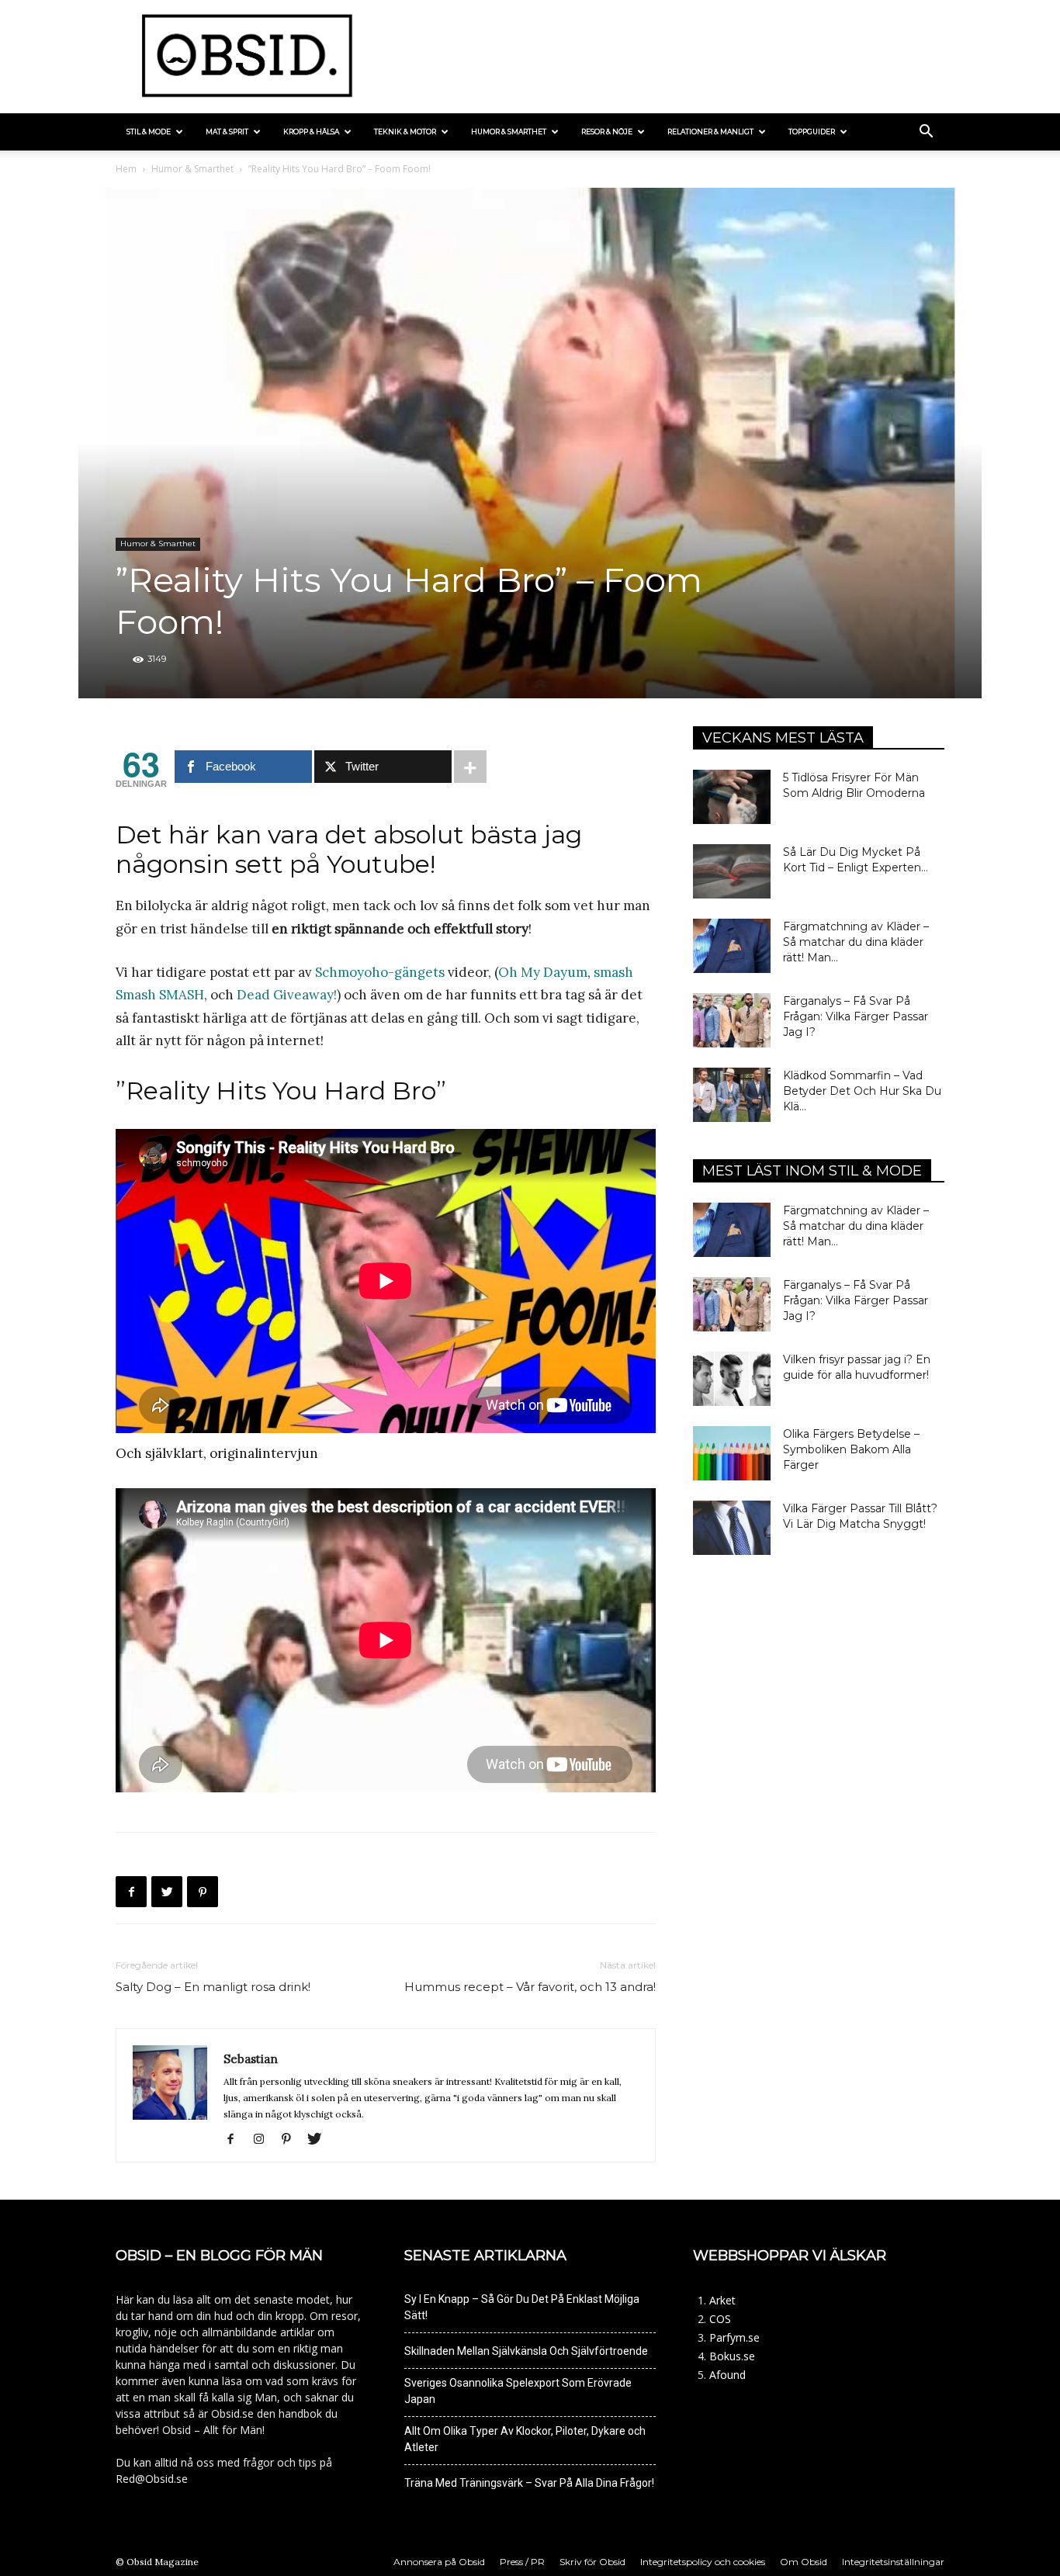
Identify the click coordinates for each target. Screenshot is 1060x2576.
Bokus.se (732, 2356)
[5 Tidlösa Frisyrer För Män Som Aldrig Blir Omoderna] (732, 797)
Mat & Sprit (227, 132)
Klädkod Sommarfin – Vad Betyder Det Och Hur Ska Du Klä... (862, 1091)
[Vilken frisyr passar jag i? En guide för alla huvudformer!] (732, 1379)
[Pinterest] (203, 1892)
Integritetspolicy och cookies (703, 2562)
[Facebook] (131, 1892)
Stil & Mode (149, 132)
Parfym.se (734, 2337)
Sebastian (251, 2059)
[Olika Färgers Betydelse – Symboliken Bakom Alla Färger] (732, 1453)
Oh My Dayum (543, 972)
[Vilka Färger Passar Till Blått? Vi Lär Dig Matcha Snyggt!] (732, 1528)
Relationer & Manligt (710, 132)
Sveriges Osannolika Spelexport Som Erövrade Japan (518, 2391)
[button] (926, 133)
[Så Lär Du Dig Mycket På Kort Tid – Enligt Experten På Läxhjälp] (732, 871)
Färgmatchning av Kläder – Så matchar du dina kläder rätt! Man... (856, 942)
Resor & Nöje (607, 132)
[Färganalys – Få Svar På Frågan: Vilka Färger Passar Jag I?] (732, 1020)
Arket (722, 2300)
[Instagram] (264, 2140)
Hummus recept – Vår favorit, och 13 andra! (530, 1987)
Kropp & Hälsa (311, 132)
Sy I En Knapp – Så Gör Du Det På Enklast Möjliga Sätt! (522, 2307)
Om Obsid (804, 2562)
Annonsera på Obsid (439, 2562)
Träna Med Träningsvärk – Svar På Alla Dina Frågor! (529, 2483)
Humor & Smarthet (509, 132)
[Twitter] (167, 1892)
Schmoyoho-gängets (380, 972)
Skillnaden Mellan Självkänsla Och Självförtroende (526, 2351)
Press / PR (522, 2562)
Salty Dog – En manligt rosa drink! (213, 1987)
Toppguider (812, 132)
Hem (126, 169)
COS (720, 2319)
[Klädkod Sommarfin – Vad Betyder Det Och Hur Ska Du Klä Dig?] (732, 1095)
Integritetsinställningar (893, 2562)
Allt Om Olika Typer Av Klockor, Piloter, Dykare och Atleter (525, 2439)
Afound (727, 2375)
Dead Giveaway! (287, 995)
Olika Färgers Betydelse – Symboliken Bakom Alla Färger (851, 1449)
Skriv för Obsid (592, 2562)
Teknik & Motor (405, 132)
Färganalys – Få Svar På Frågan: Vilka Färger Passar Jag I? (856, 1016)
